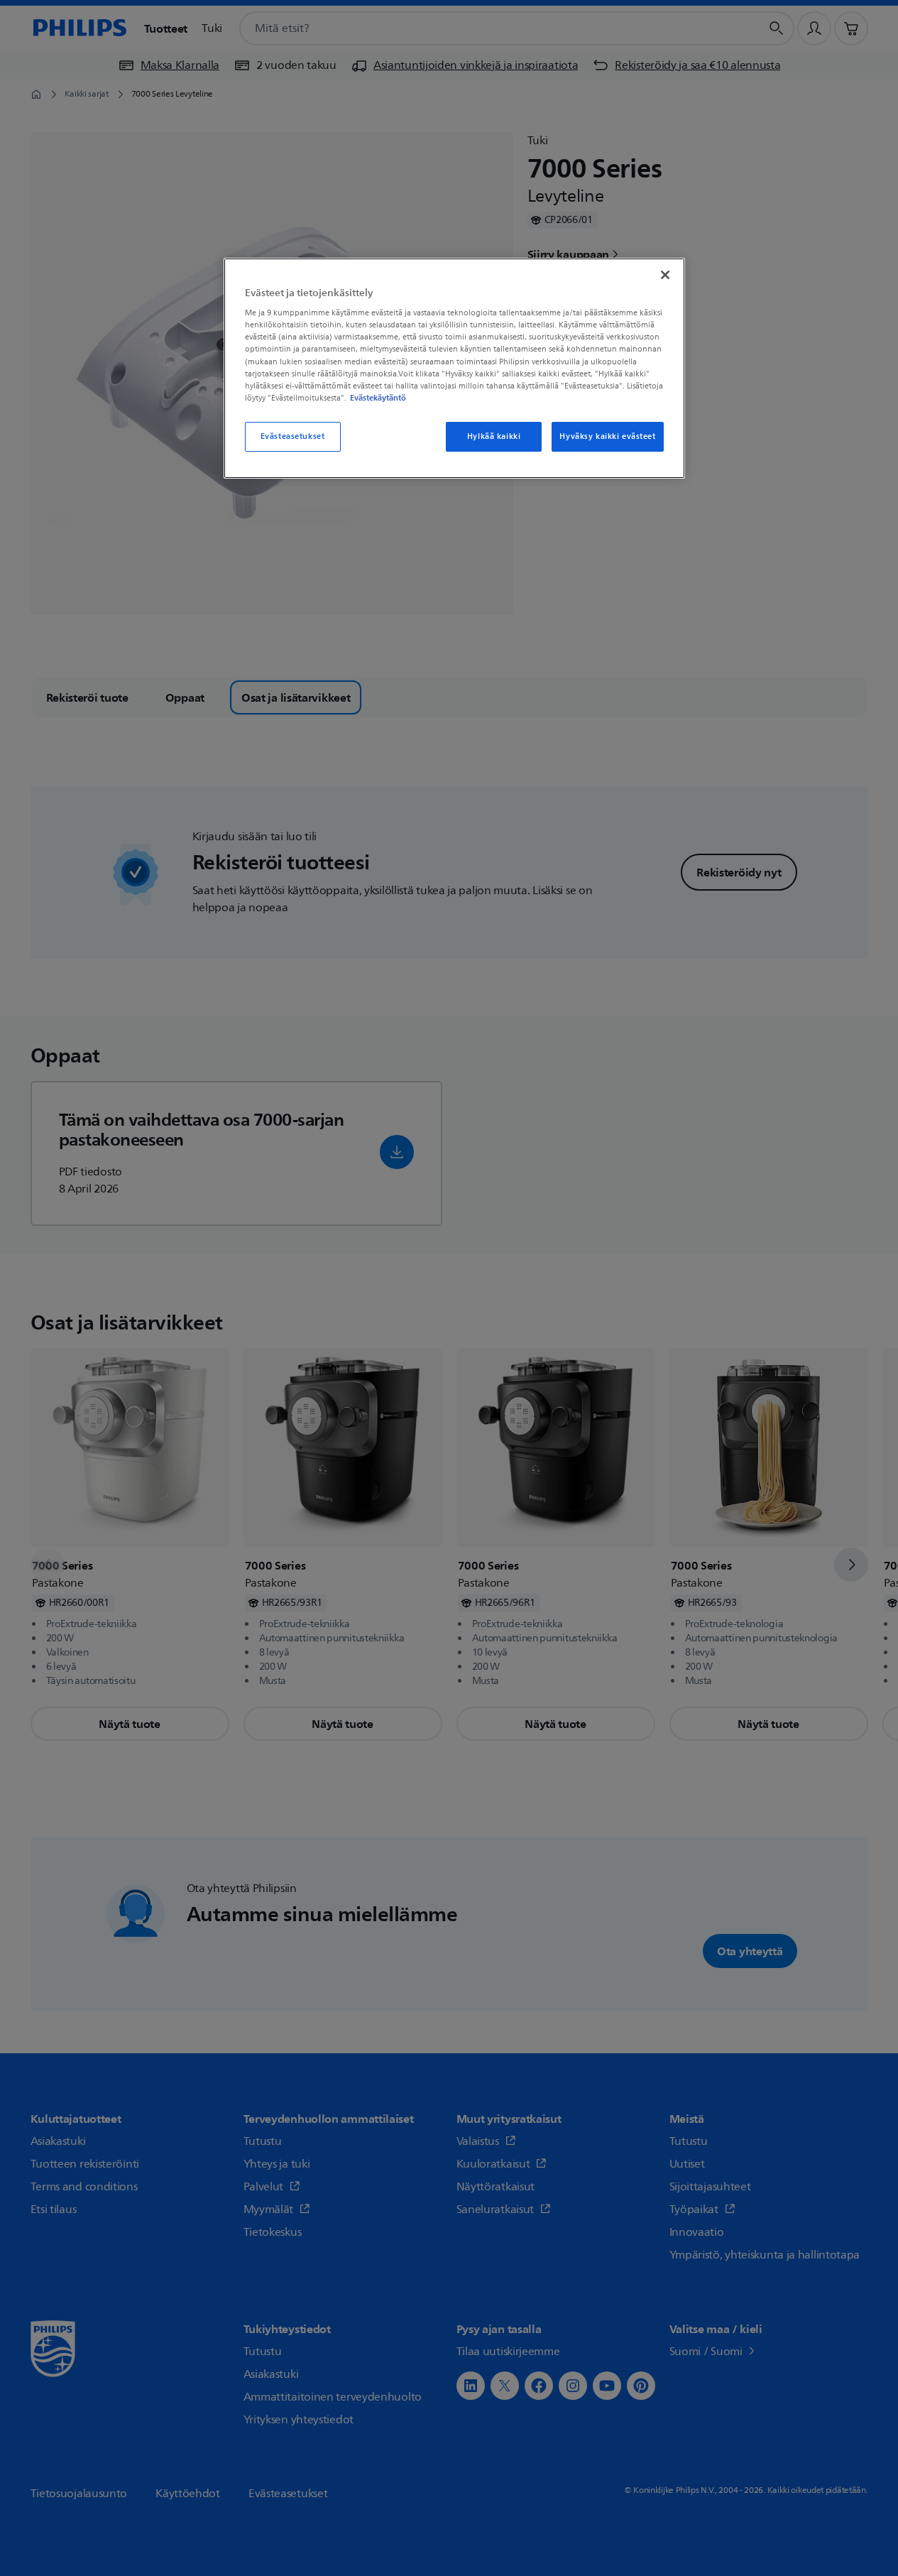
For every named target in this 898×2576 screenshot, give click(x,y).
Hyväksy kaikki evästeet (607, 436)
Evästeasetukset (293, 436)
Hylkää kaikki (494, 436)
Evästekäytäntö (378, 398)
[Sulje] (665, 275)
